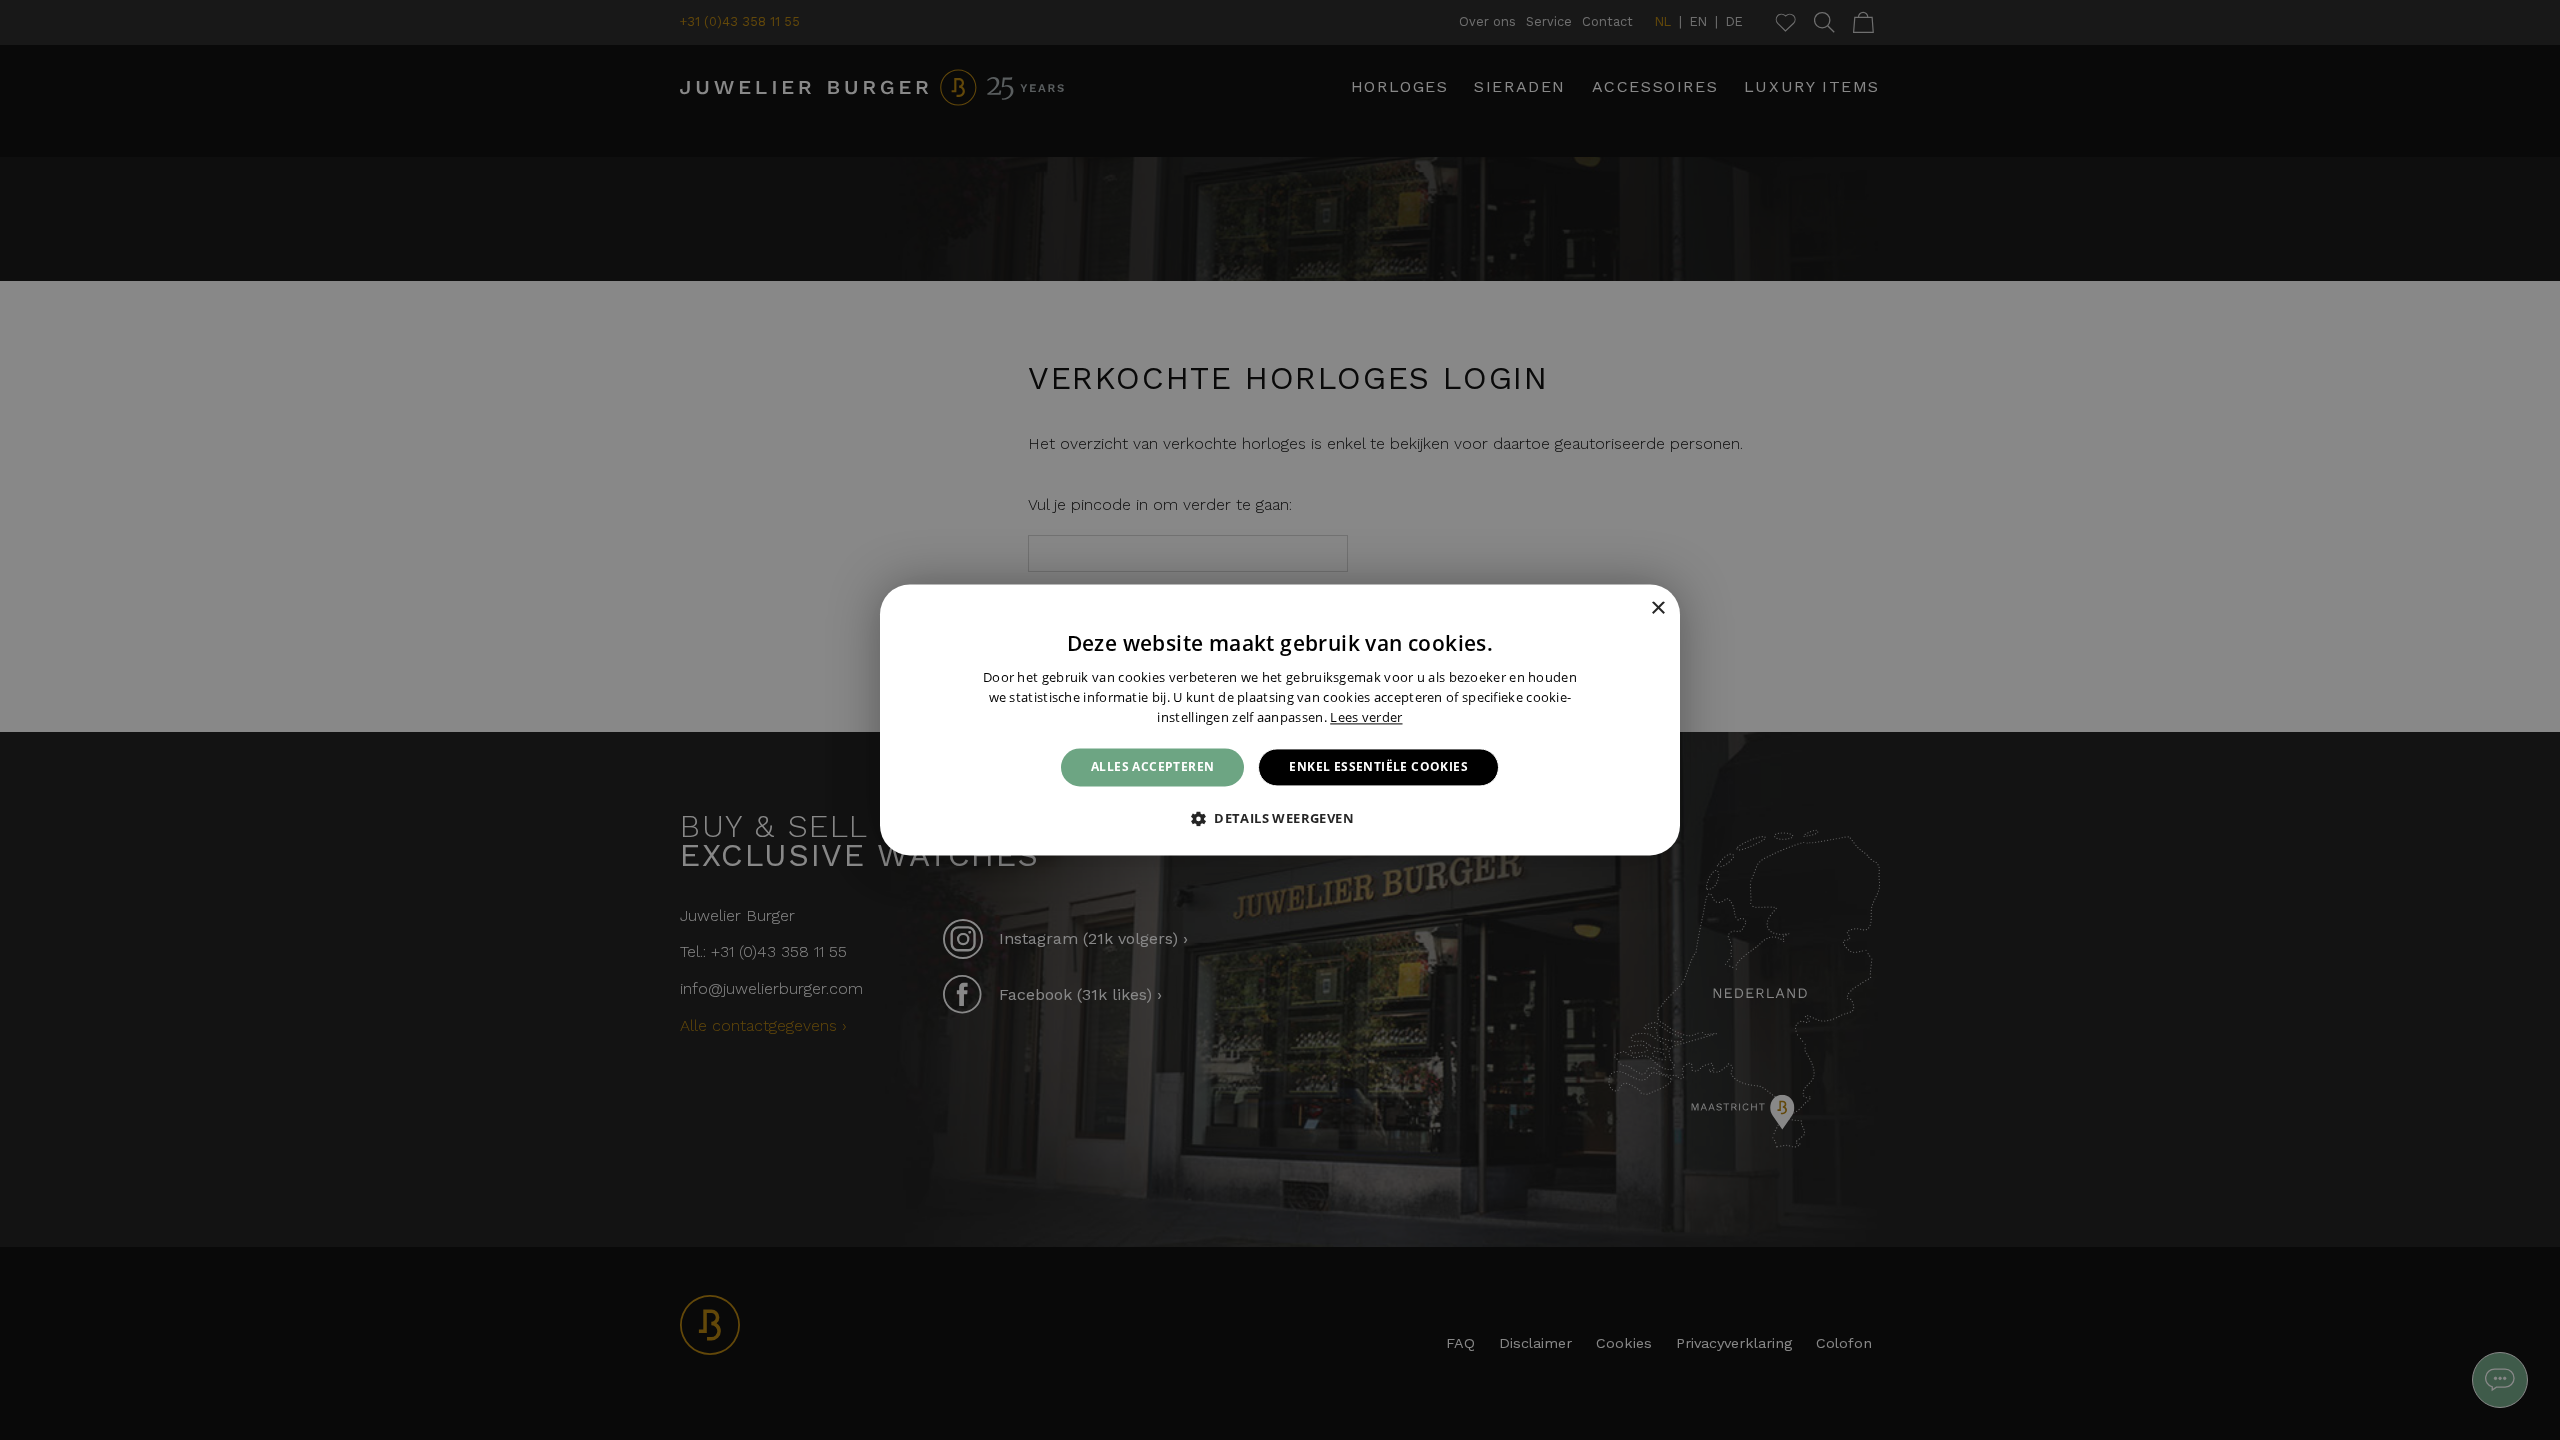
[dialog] (1280, 719)
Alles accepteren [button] (1152, 766)
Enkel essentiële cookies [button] (1378, 766)
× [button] (1657, 608)
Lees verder (1366, 717)
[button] (1280, 819)
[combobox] (1630, 609)
